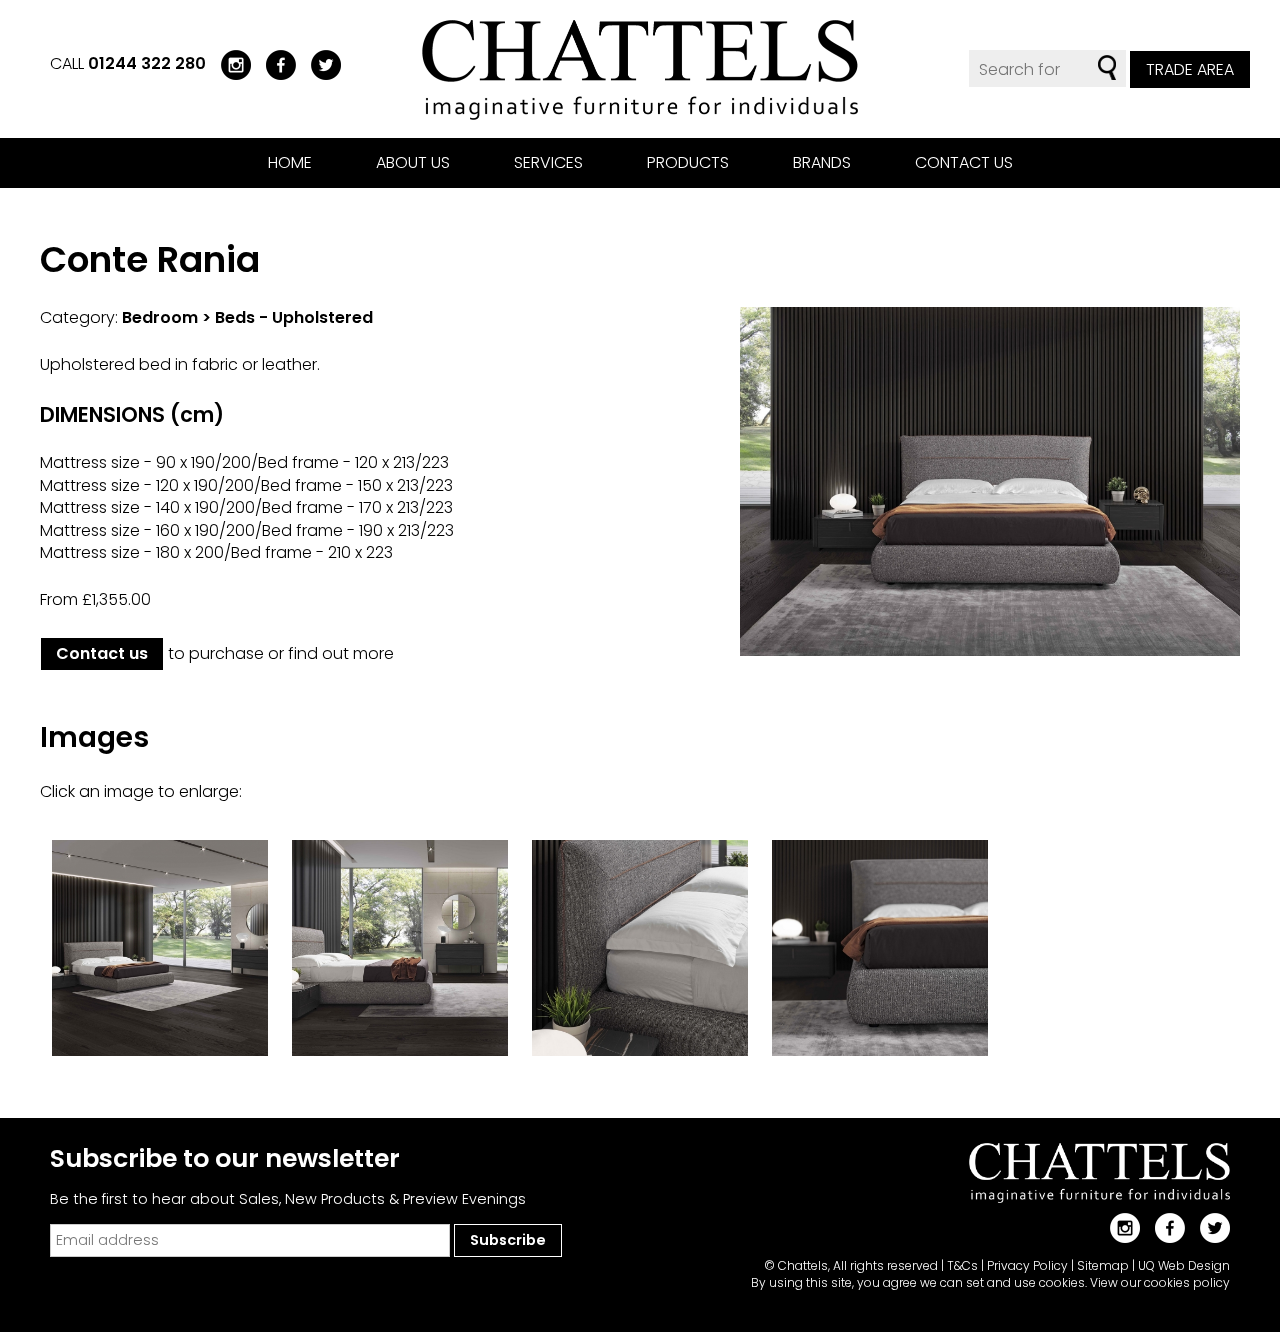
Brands (822, 162)
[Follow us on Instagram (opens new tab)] (228, 63)
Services (548, 162)
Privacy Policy (1027, 1265)
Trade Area (1190, 69)
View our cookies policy (1160, 1282)
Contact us (964, 162)
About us (413, 162)
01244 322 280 (147, 63)
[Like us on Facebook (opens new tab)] (273, 63)
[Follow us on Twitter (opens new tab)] (318, 63)
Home (290, 162)
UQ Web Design (1184, 1265)
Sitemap (1103, 1265)
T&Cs (962, 1265)
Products (688, 162)
